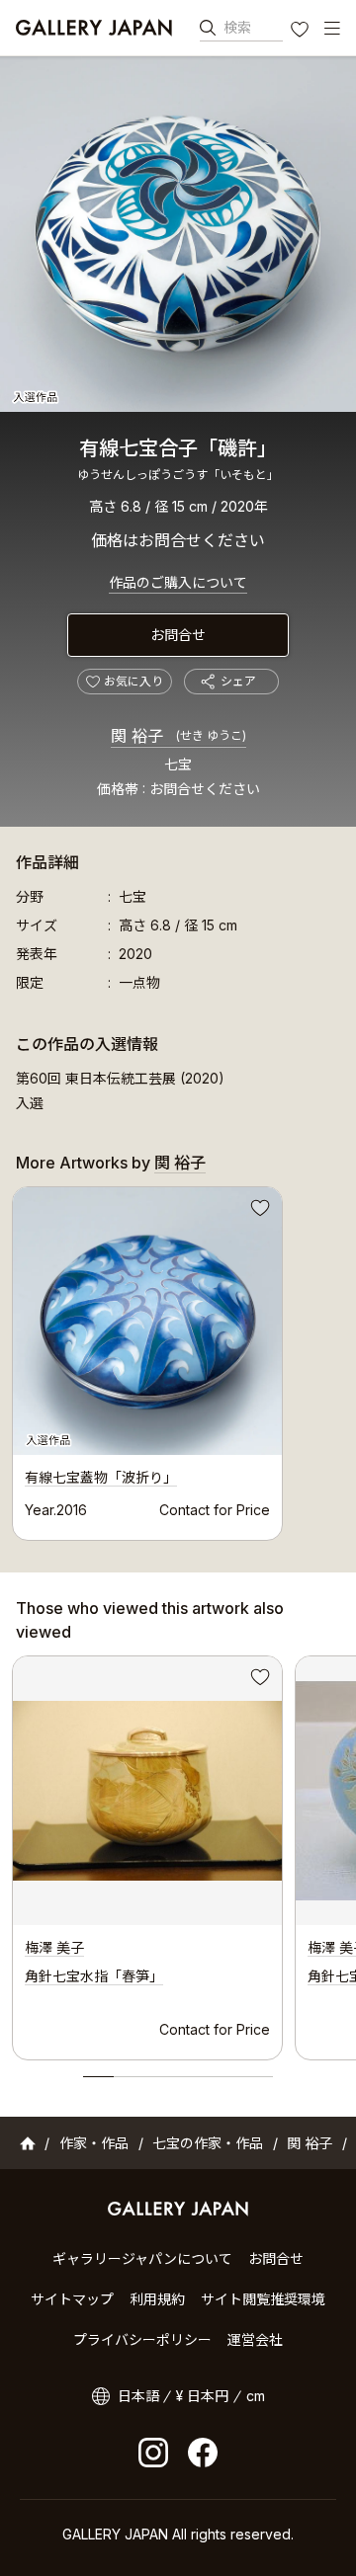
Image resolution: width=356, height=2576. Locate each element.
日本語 (138, 2396)
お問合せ (178, 635)
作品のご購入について (178, 582)
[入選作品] (178, 234)
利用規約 (157, 2299)
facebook (203, 2453)
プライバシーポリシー (142, 2339)
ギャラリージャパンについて (142, 2258)
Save (258, 1211)
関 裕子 (178, 736)
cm (256, 2396)
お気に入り (302, 32)
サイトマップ (72, 2299)
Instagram (153, 2453)
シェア (238, 681)
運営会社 (255, 2339)
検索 (237, 27)
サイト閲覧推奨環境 (263, 2299)
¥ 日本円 (202, 2396)
